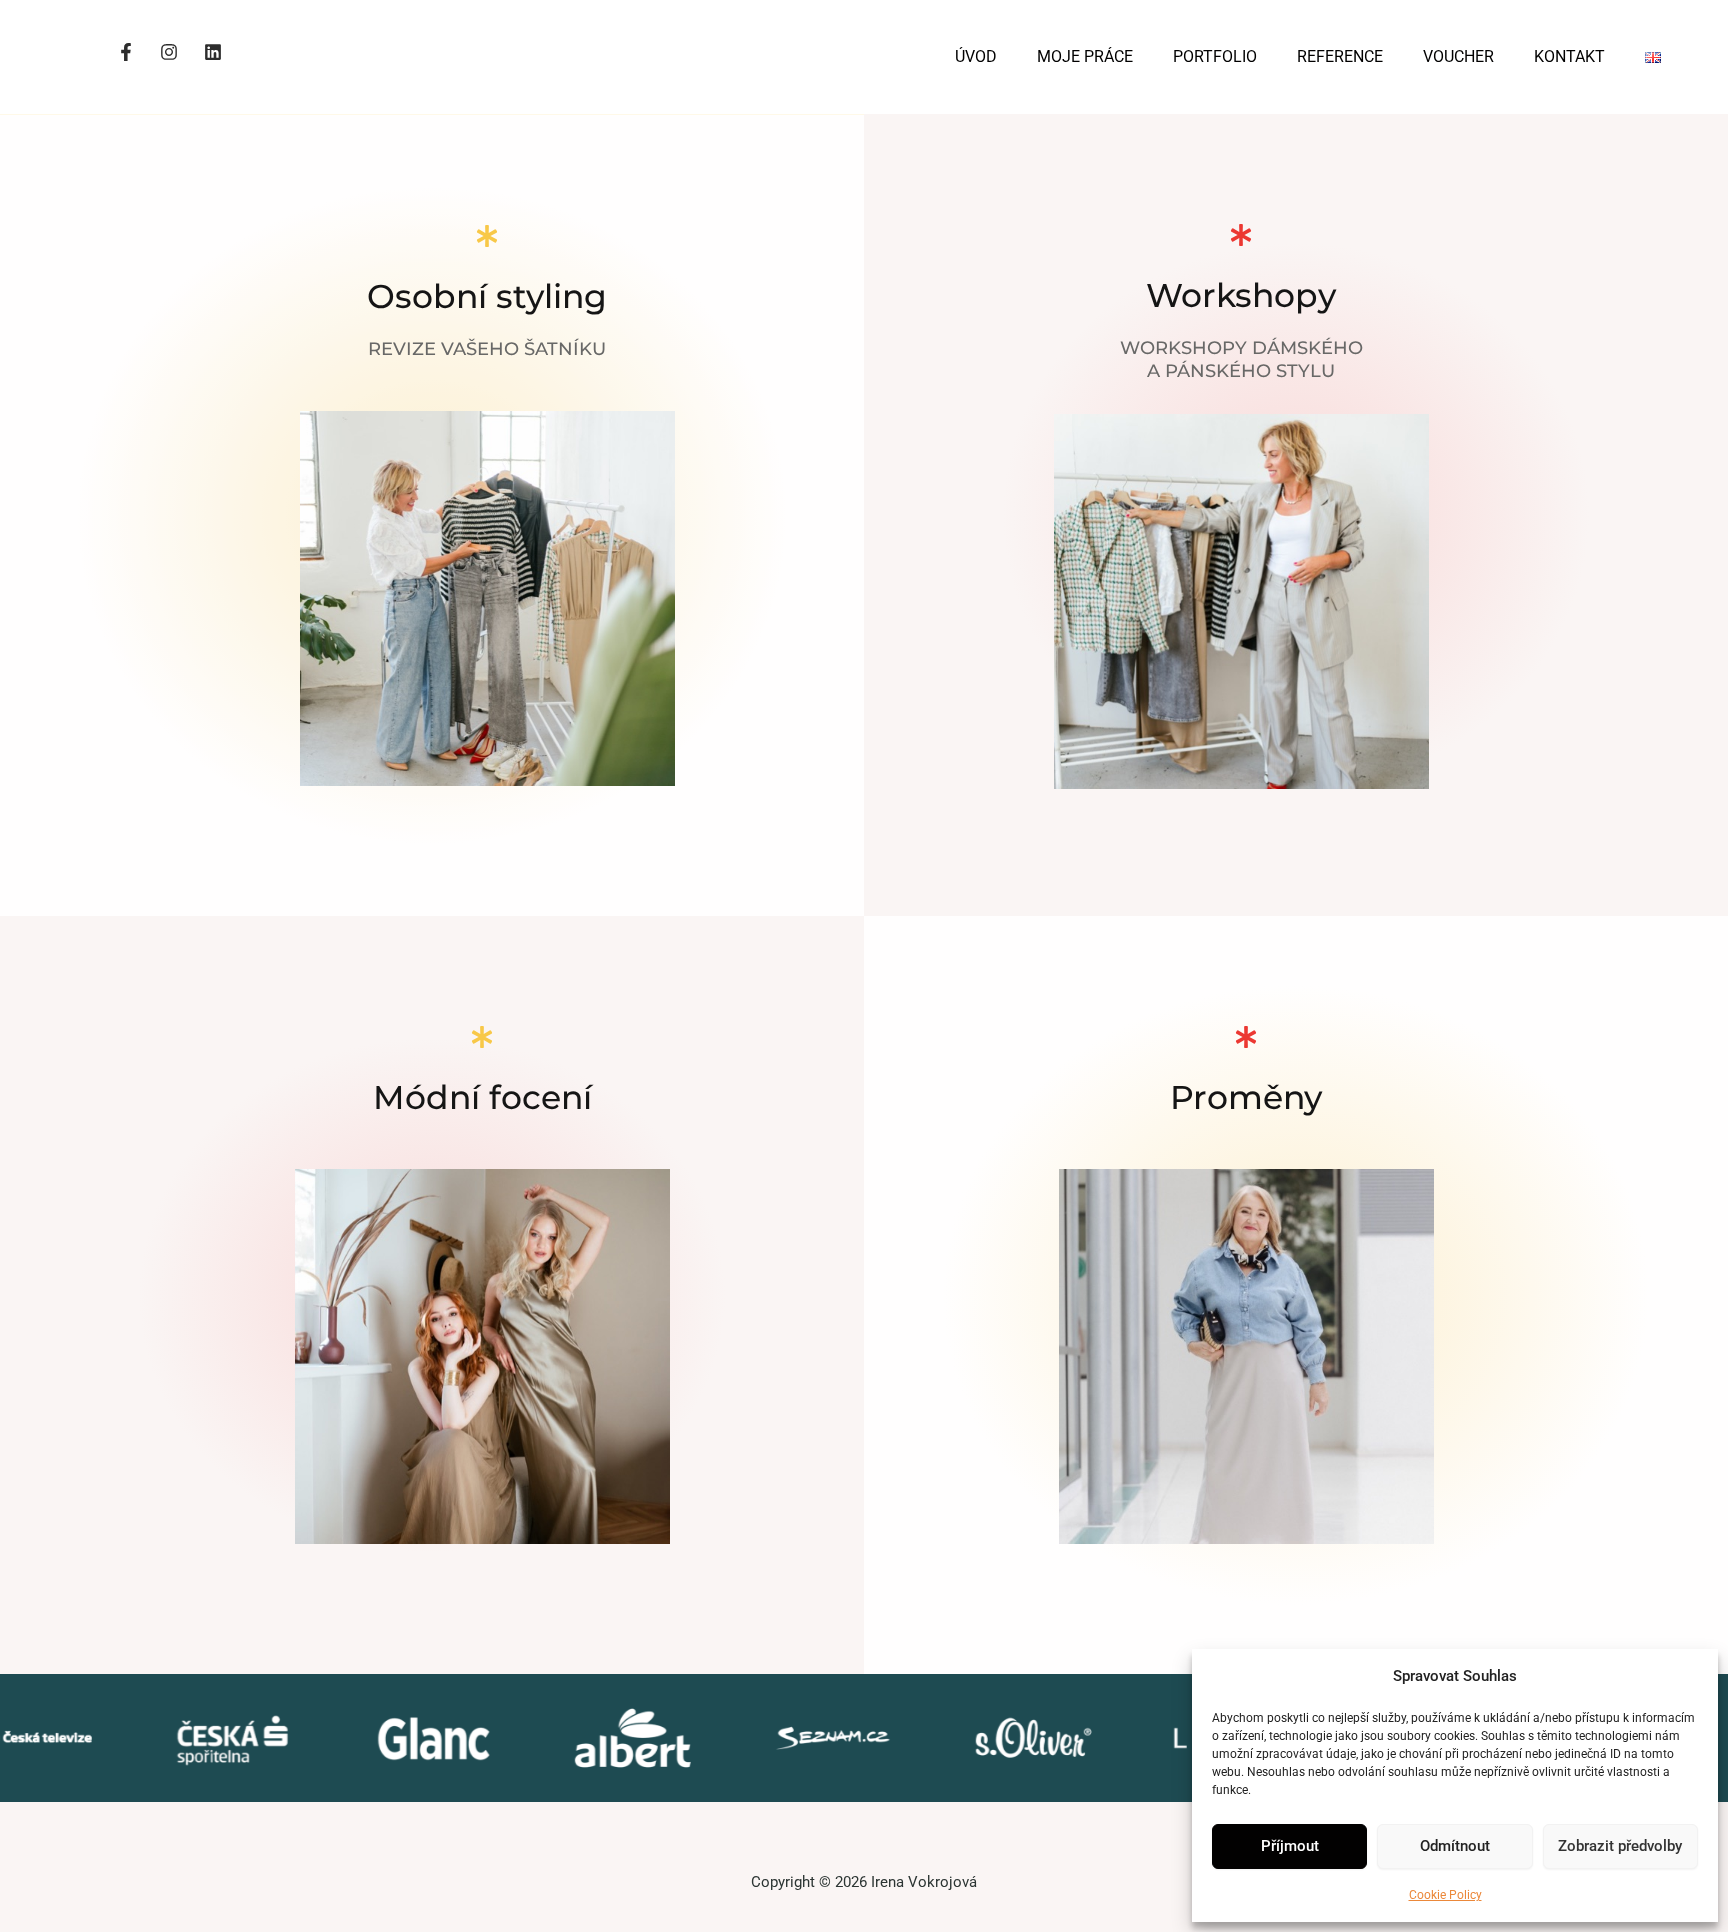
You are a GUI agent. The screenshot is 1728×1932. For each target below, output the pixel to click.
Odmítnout (1455, 1846)
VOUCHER (1458, 56)
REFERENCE (1340, 56)
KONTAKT (1569, 56)
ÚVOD (976, 56)
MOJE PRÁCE (1085, 56)
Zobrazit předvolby (1620, 1846)
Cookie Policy (1445, 1895)
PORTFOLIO (1215, 56)
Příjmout (1290, 1846)
